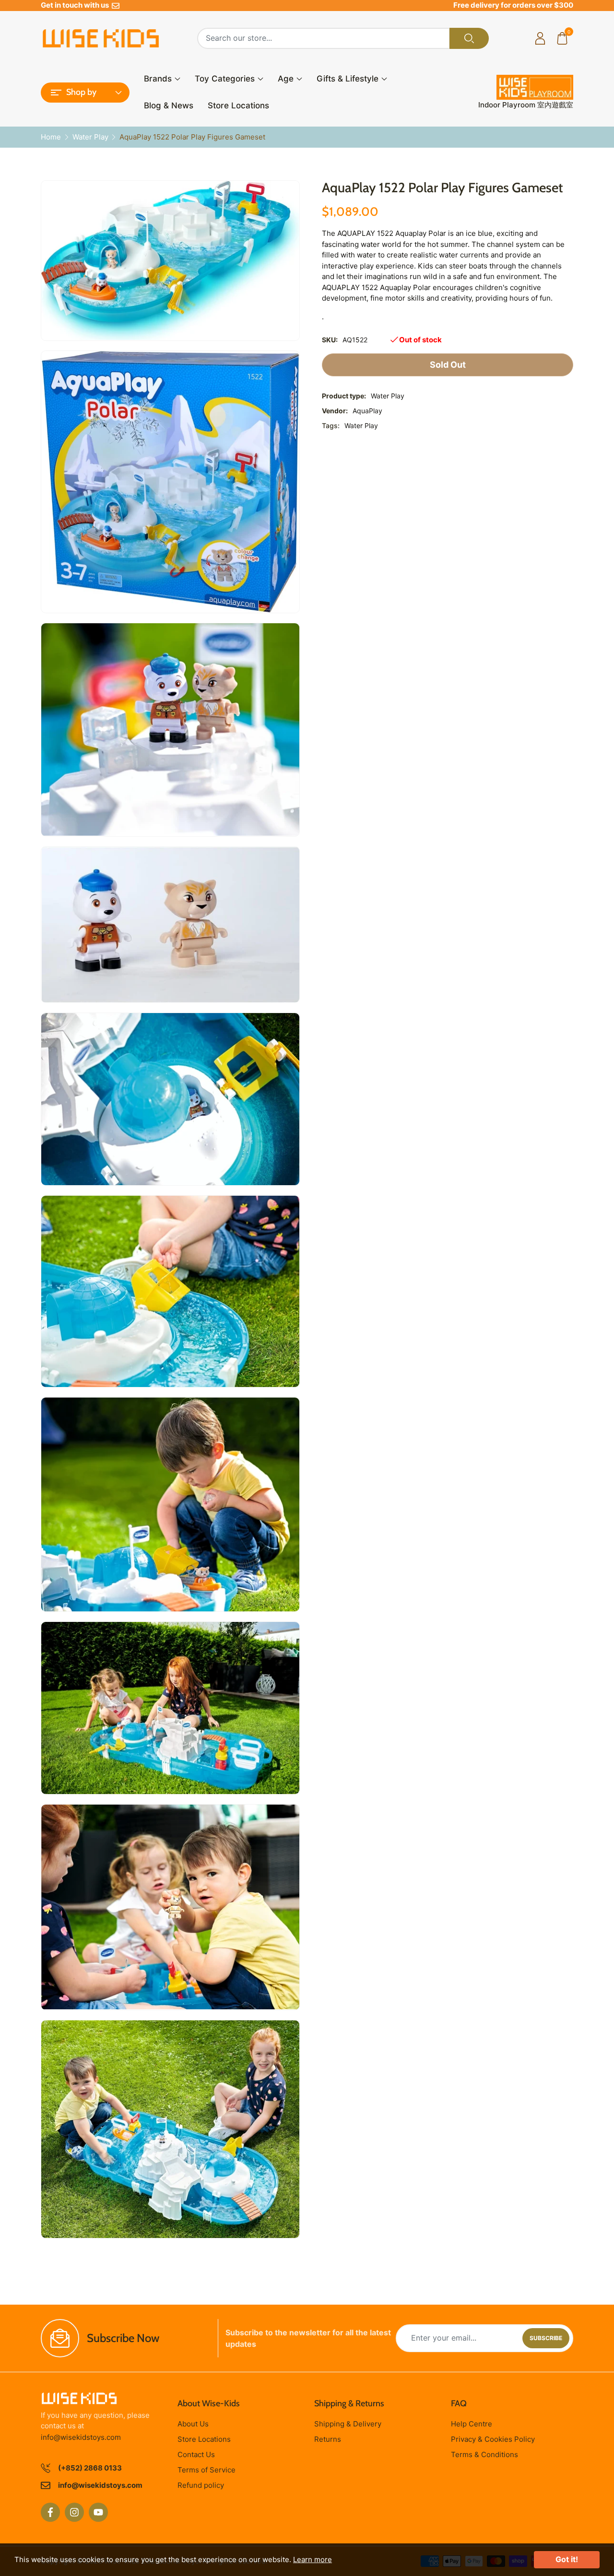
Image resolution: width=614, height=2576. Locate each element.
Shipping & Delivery (348, 2424)
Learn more (313, 2559)
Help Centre (472, 2424)
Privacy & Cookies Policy (493, 2439)
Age (286, 79)
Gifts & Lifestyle (348, 79)
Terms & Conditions (484, 2454)
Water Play (361, 425)
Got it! (567, 2559)
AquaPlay (367, 411)
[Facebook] (50, 2512)
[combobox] (324, 38)
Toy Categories (225, 79)
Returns (328, 2439)
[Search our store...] (469, 38)
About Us (193, 2424)
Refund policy (201, 2485)
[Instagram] (74, 2512)
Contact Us (196, 2454)
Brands (158, 79)
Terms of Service (207, 2470)
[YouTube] (98, 2512)
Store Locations (238, 105)
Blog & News (169, 105)
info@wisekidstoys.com (81, 2437)
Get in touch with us (76, 5)
